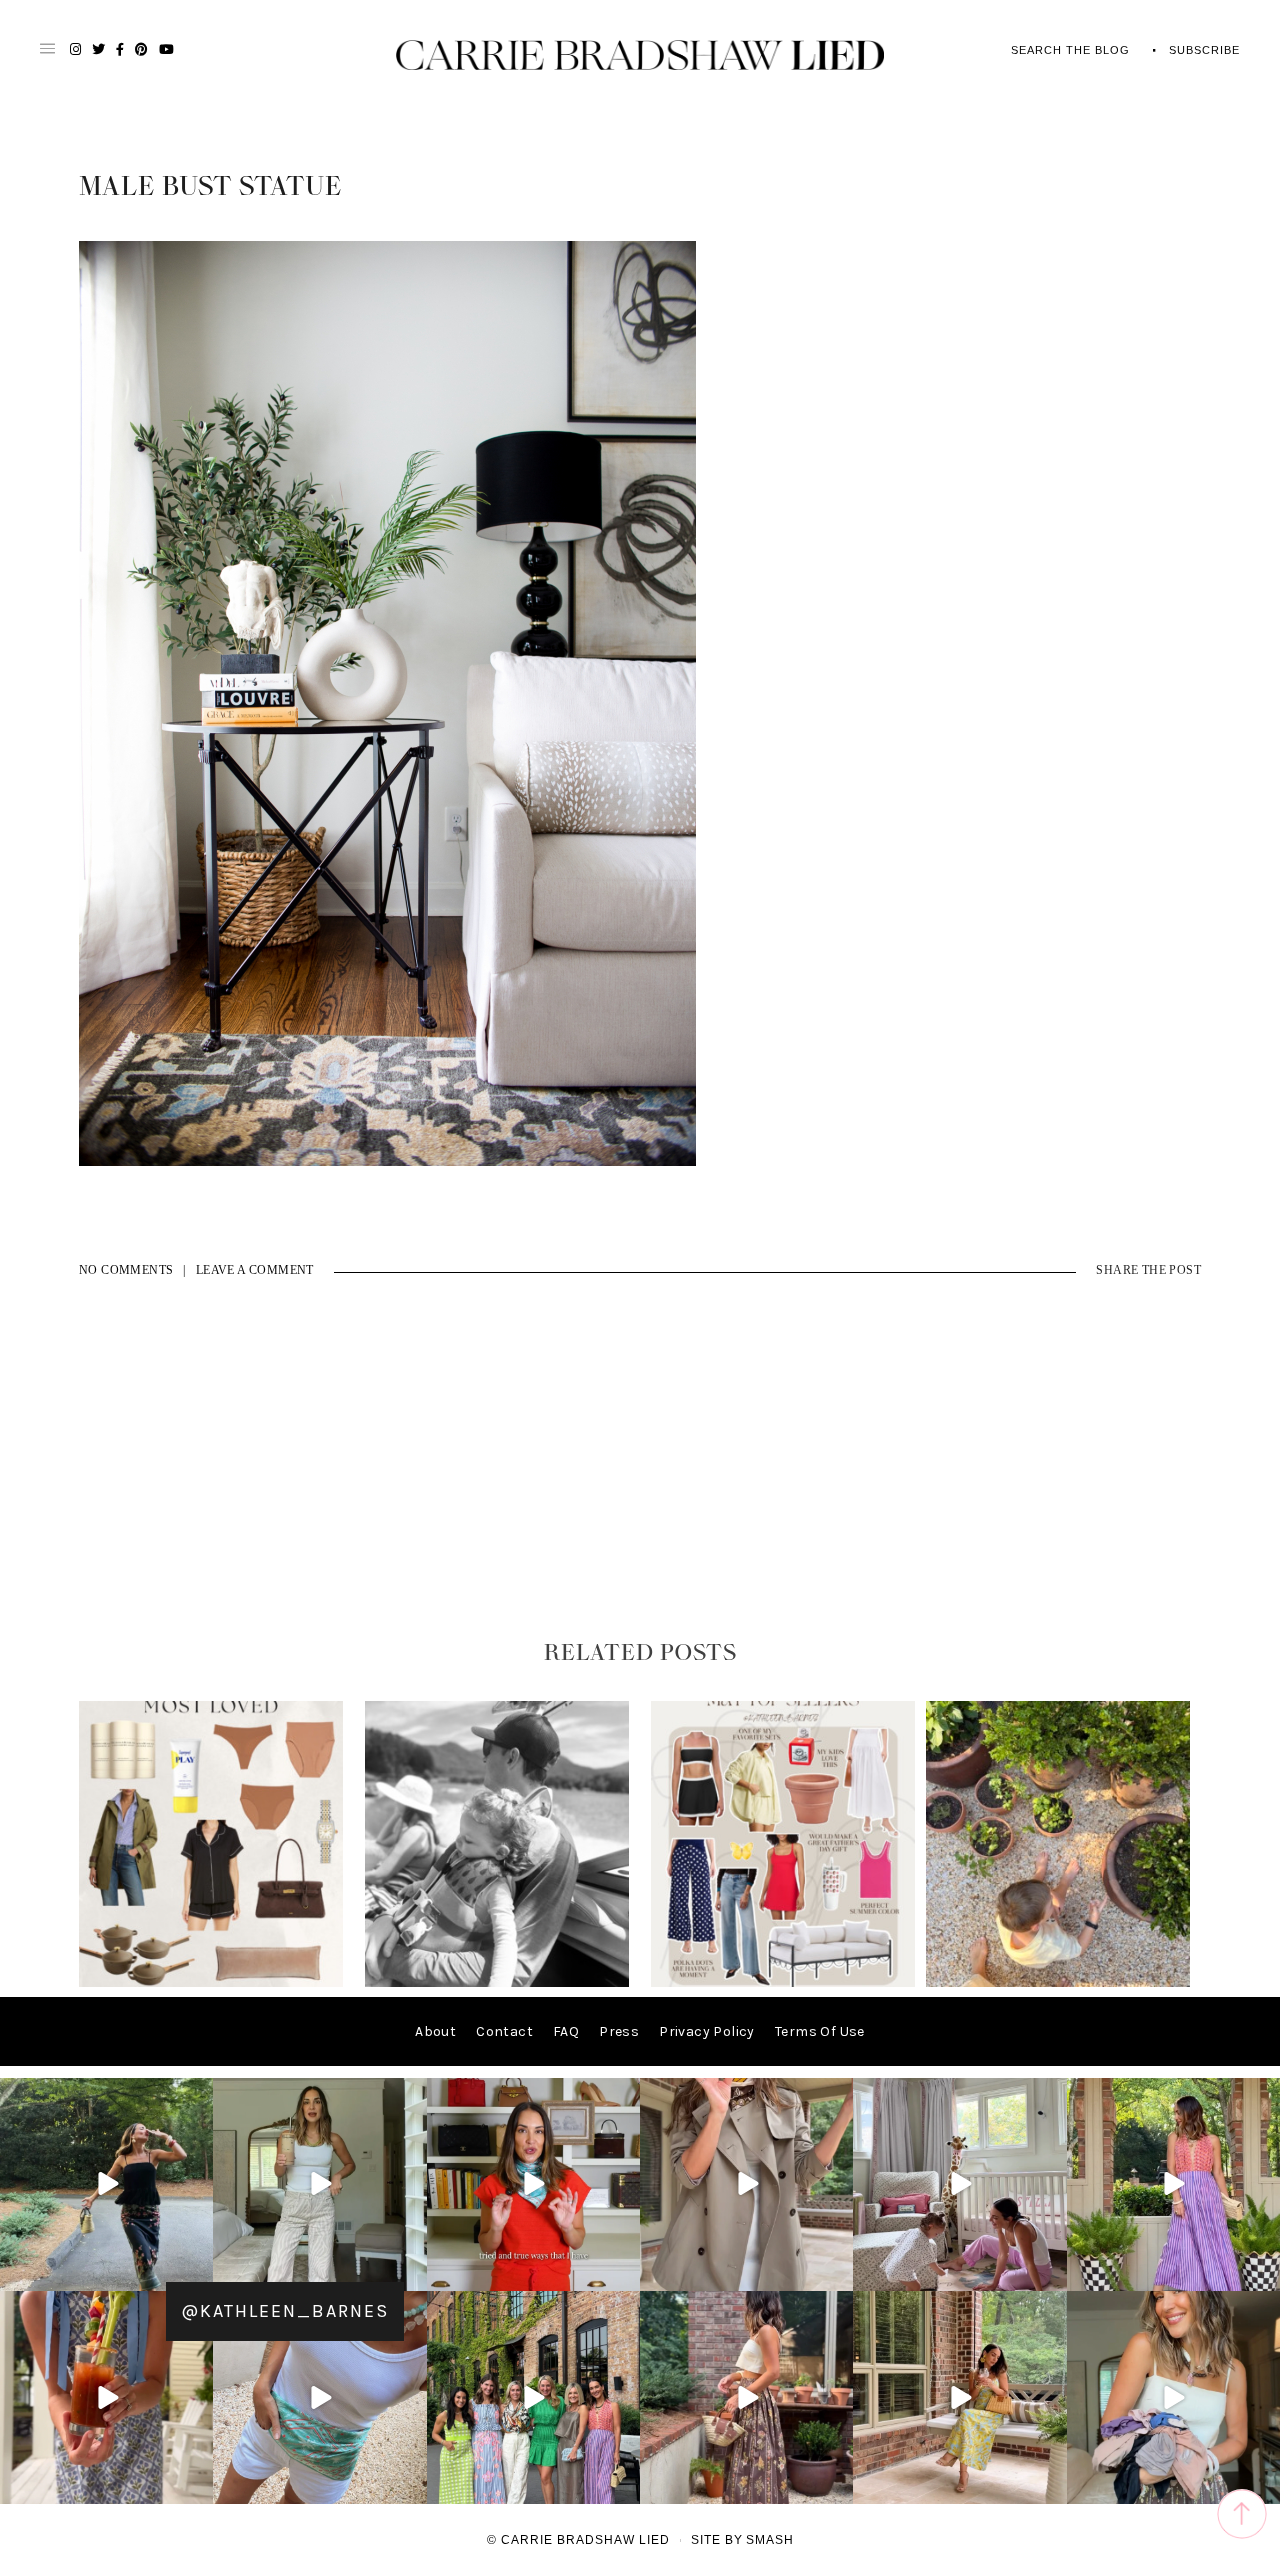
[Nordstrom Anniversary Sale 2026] (211, 1982)
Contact (504, 2031)
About (435, 2031)
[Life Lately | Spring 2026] (1058, 1982)
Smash (770, 2540)
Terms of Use (820, 2031)
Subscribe (1204, 50)
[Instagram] (195, 2272)
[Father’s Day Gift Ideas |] (497, 1982)
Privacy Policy (707, 2031)
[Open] (106, 2184)
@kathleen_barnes (285, 2311)
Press (619, 2031)
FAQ (566, 2031)
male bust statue (210, 187)
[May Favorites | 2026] (783, 1982)
